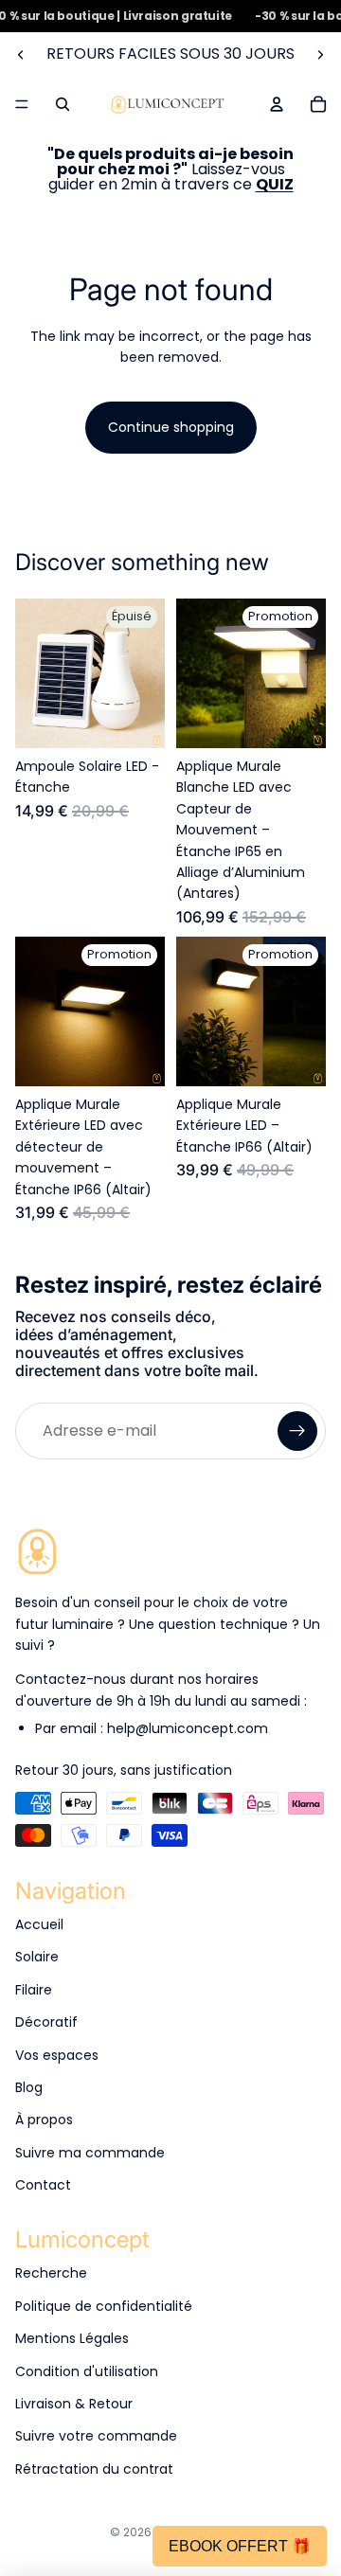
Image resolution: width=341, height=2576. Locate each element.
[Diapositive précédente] (21, 54)
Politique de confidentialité (104, 2306)
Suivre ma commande (90, 2153)
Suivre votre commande (96, 2436)
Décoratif (46, 2022)
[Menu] (22, 105)
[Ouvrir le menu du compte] (277, 104)
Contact (43, 2185)
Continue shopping (171, 427)
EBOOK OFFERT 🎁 (240, 2546)
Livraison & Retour (74, 2404)
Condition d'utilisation (87, 2371)
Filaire (34, 1990)
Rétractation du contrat (94, 2469)
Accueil (39, 1924)
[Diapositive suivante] (320, 54)
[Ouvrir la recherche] (63, 104)
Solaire (37, 1957)
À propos (44, 2120)
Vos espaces (57, 2055)
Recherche (51, 2273)
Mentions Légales (72, 2338)
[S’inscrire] (297, 1431)
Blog (29, 2087)
